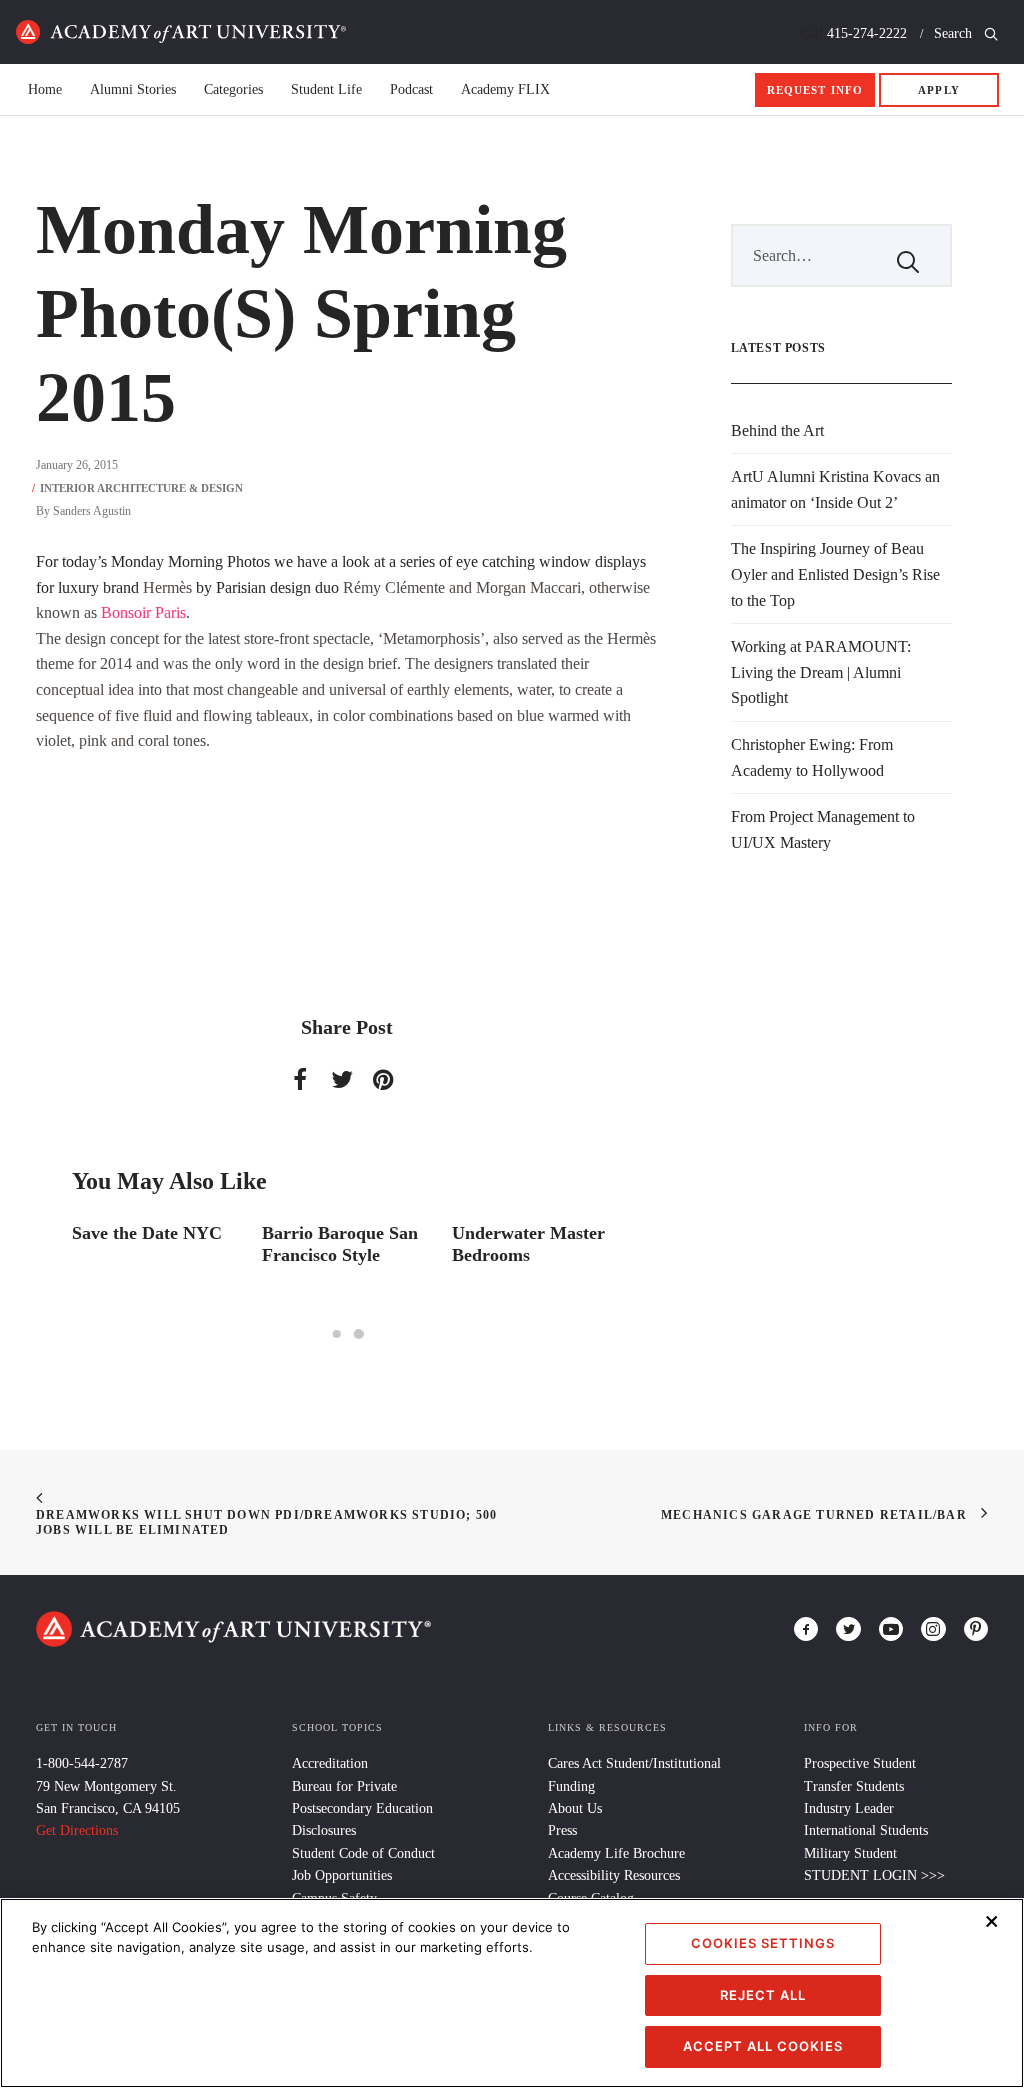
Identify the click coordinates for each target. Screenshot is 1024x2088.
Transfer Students (854, 1786)
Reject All (763, 1995)
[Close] (992, 1921)
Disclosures (324, 1830)
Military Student (850, 1853)
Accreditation (330, 1763)
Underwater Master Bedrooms (528, 1244)
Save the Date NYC (147, 1233)
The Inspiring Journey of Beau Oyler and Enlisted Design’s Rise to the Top (835, 574)
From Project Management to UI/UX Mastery (823, 829)
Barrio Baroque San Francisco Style (340, 1244)
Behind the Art (777, 430)
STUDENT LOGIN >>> (874, 1875)
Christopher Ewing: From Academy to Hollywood (812, 757)
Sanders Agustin (92, 511)
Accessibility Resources (614, 1875)
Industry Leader (849, 1808)
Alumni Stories (133, 90)
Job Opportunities (342, 1875)
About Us (575, 1808)
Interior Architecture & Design (141, 488)
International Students (866, 1830)
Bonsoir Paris (143, 612)
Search (955, 33)
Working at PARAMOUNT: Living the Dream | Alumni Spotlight (821, 672)
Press (562, 1830)
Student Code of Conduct (363, 1853)
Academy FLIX (505, 90)
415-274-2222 (867, 33)
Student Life (326, 90)
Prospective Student (860, 1763)
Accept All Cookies (763, 2046)
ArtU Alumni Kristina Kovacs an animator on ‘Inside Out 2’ (835, 489)
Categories (233, 90)
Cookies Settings (763, 1943)
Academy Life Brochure (616, 1853)
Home (181, 32)
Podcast (411, 90)
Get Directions (77, 1830)
